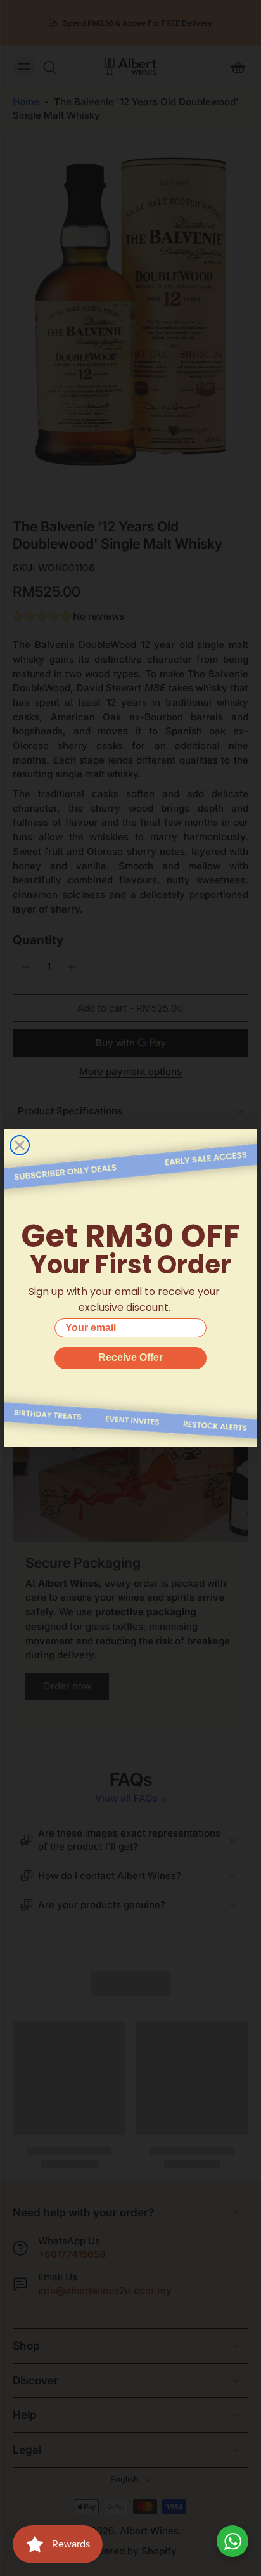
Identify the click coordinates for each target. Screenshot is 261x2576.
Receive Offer (130, 1357)
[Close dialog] (20, 1145)
